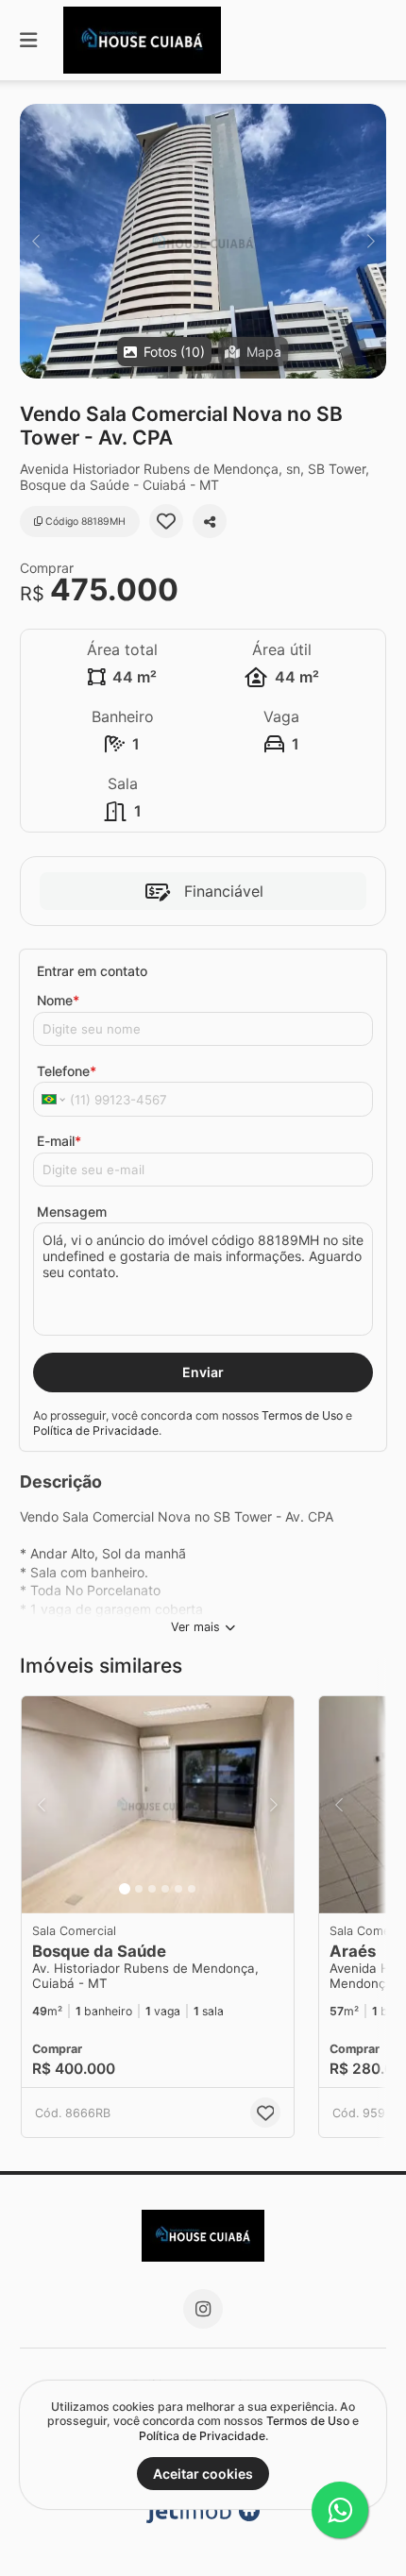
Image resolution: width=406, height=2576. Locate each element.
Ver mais (195, 1627)
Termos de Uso (302, 1415)
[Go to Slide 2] (139, 1889)
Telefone (67, 1071)
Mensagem (72, 1212)
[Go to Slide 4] (165, 1889)
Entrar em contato (92, 971)
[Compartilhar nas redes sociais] (210, 521)
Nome (58, 1000)
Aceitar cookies (203, 2474)
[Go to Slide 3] (152, 1889)
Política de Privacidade (96, 1431)
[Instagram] (203, 2309)
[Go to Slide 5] (178, 1889)
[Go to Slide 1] (125, 1889)
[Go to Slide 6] (192, 1889)
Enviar (203, 1372)
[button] (203, 241)
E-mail (59, 1141)
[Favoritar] (166, 521)
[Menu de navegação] (28, 40)
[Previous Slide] (35, 241)
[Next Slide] (371, 241)
